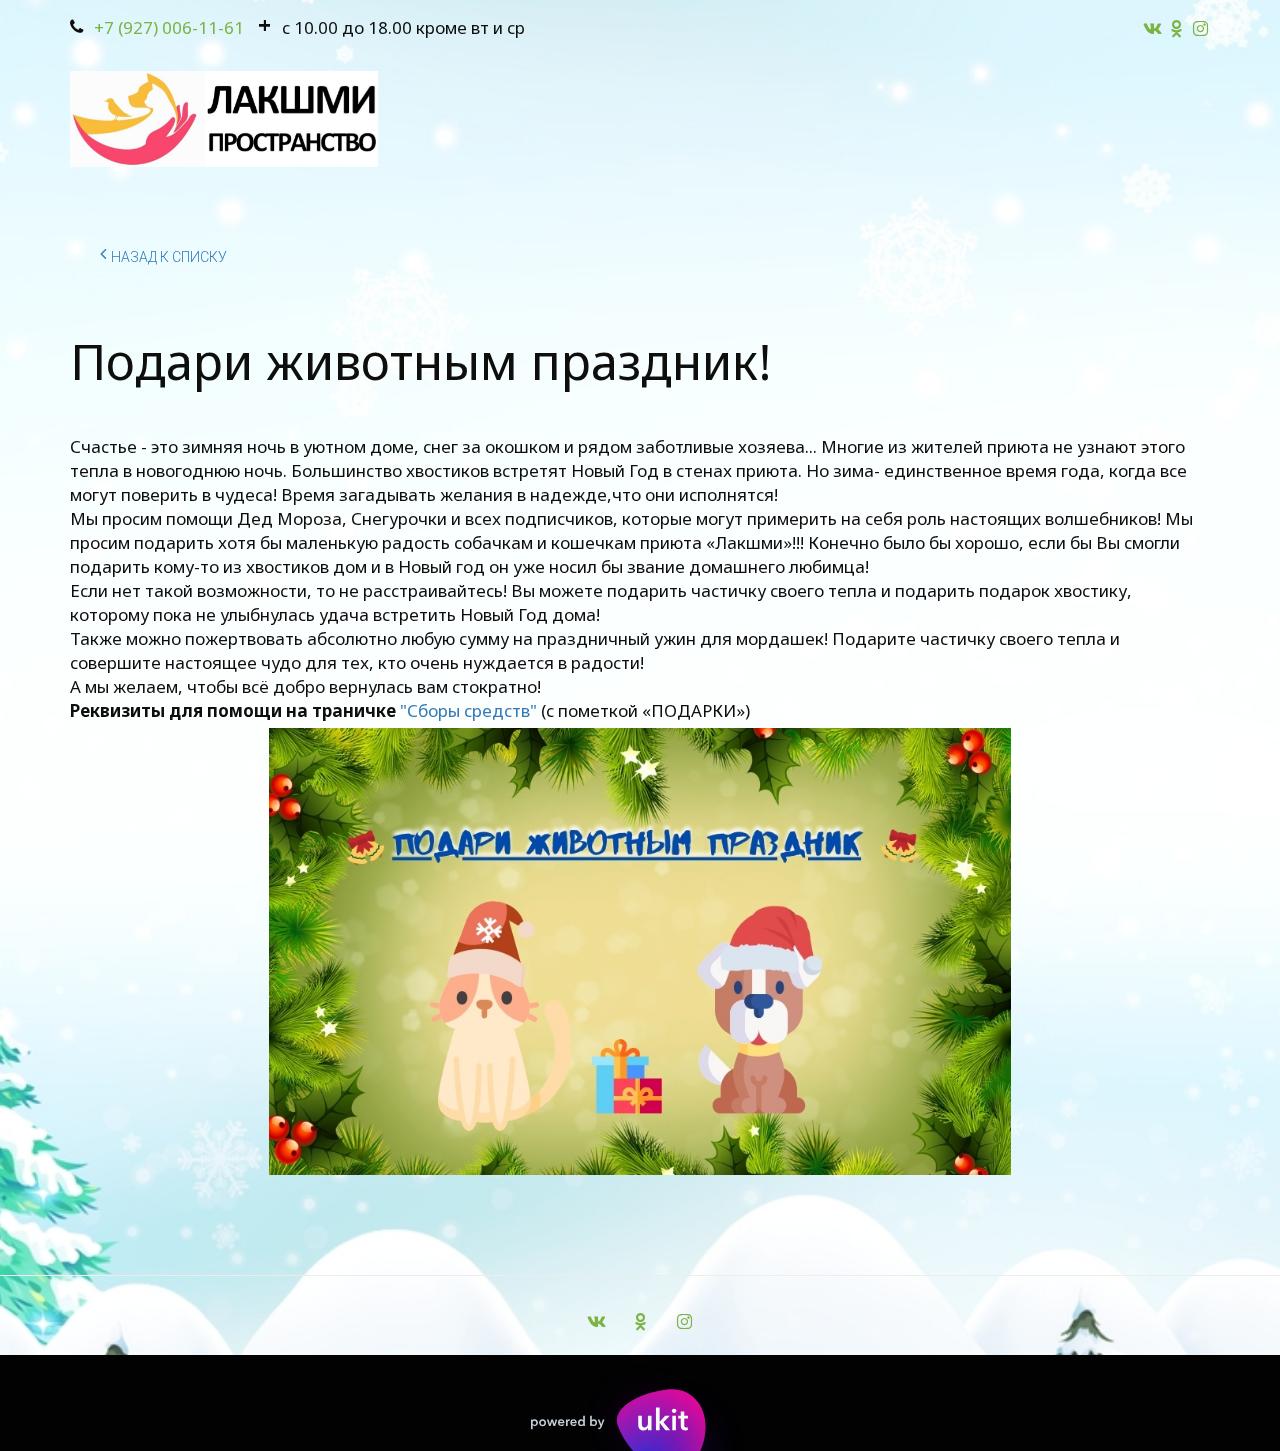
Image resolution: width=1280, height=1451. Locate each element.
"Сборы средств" (468, 710)
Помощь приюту (374, 119)
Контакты (546, 119)
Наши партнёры (702, 119)
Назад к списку (169, 257)
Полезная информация (1019, 119)
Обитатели (196, 119)
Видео (846, 119)
